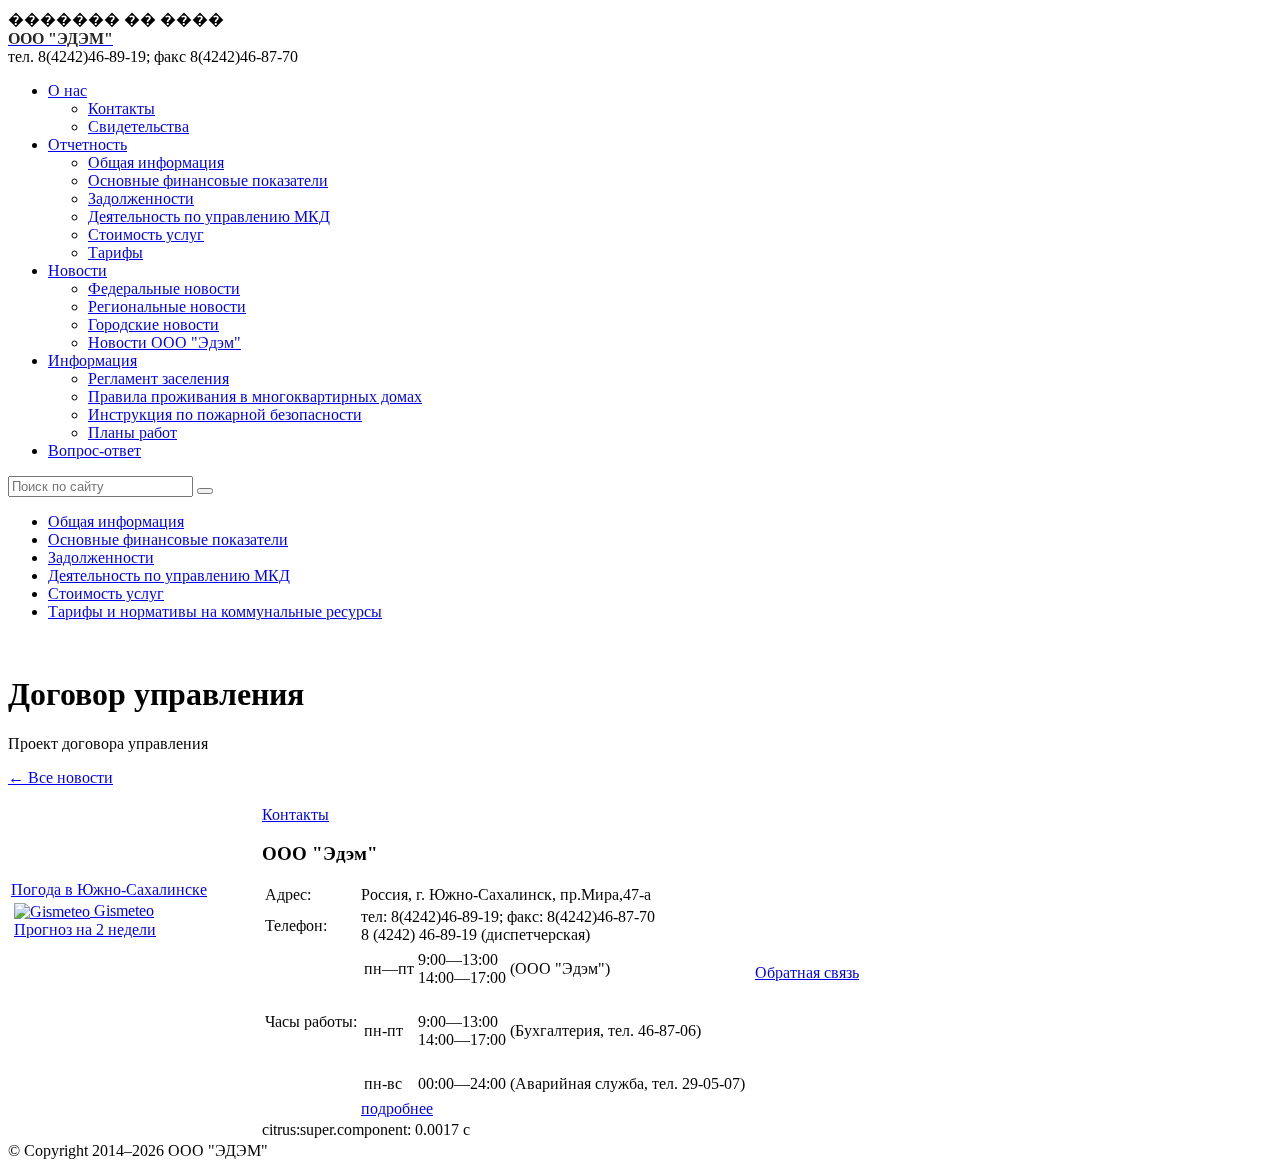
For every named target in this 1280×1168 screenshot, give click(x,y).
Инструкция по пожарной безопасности (225, 414)
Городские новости (153, 324)
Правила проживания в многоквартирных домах (255, 396)
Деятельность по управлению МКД (209, 216)
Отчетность (87, 144)
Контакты (121, 108)
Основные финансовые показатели (208, 180)
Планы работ (132, 432)
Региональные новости (167, 306)
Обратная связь (807, 972)
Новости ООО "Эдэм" (164, 342)
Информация (92, 360)
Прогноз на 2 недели (85, 929)
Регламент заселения (158, 378)
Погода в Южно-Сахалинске (109, 889)
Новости (77, 270)
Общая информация (156, 162)
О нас (67, 90)
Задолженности (141, 198)
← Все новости (60, 777)
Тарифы (115, 252)
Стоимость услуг (146, 234)
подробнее (397, 1108)
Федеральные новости (164, 288)
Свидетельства (138, 126)
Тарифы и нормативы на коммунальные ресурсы (215, 611)
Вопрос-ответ (94, 450)
